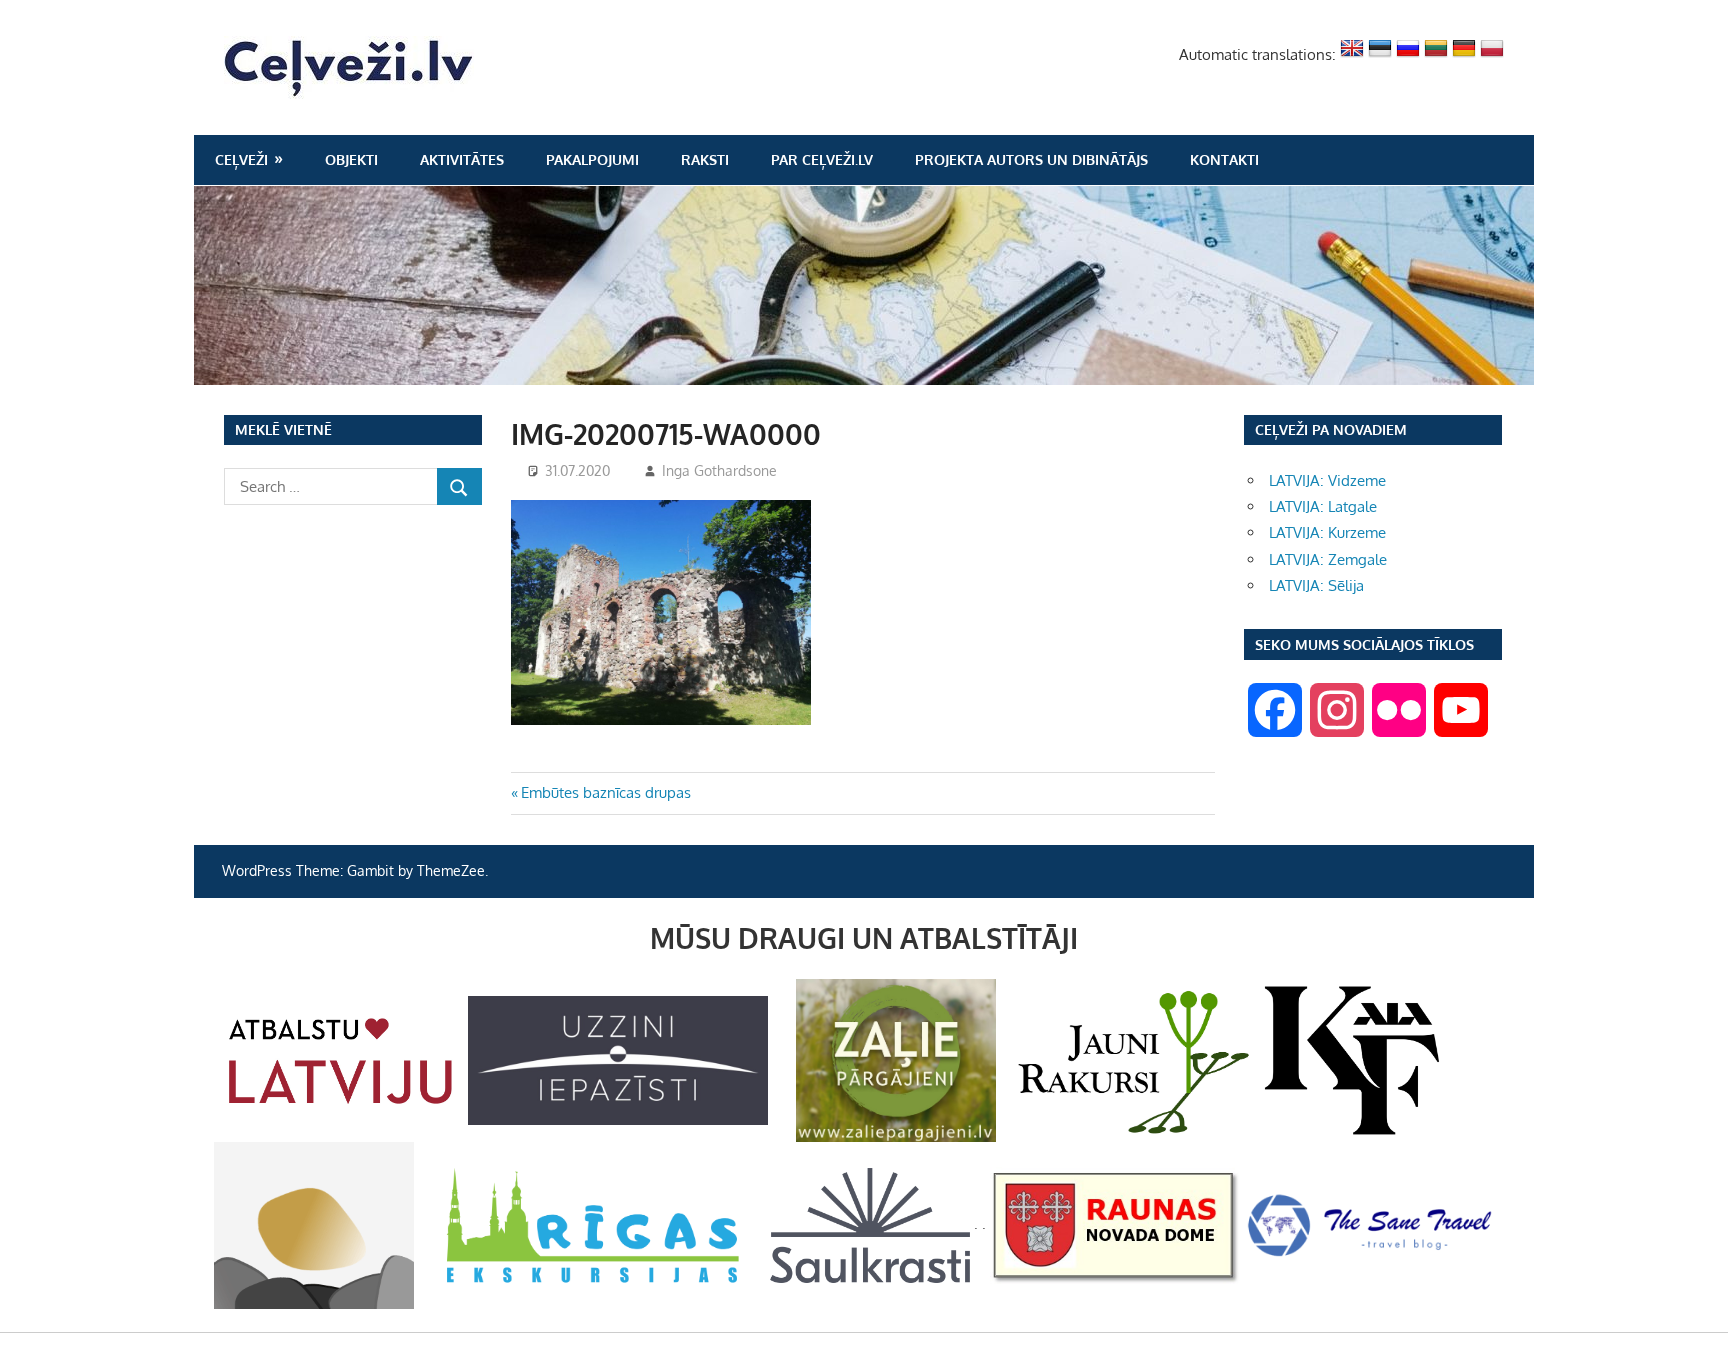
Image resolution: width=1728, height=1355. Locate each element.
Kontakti (1224, 159)
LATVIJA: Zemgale (1328, 559)
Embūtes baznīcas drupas (605, 792)
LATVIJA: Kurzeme (1327, 532)
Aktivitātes (462, 159)
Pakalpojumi (592, 159)
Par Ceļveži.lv (822, 159)
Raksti (705, 159)
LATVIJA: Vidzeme (1327, 480)
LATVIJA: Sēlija (1316, 585)
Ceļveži (241, 159)
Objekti (351, 159)
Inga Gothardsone (719, 470)
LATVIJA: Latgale (1323, 506)
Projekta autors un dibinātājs (1031, 159)
